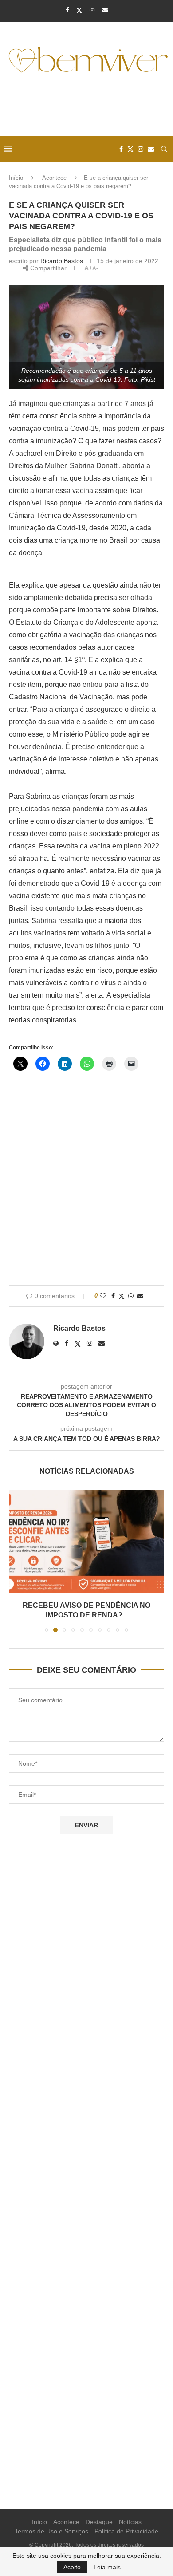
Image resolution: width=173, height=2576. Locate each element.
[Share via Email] (140, 1296)
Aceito (72, 2567)
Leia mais (107, 2567)
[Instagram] (92, 10)
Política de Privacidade (126, 2531)
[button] (16, 1560)
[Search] (164, 149)
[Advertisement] (89, 106)
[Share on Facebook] (113, 1296)
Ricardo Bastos (62, 261)
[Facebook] (67, 10)
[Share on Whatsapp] (131, 1296)
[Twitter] (79, 10)
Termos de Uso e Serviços (51, 2531)
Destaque (99, 2522)
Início (16, 178)
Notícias (130, 2522)
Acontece (54, 178)
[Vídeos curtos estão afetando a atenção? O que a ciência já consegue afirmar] (86, 1541)
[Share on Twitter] (122, 1296)
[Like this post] (103, 1296)
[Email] (105, 10)
